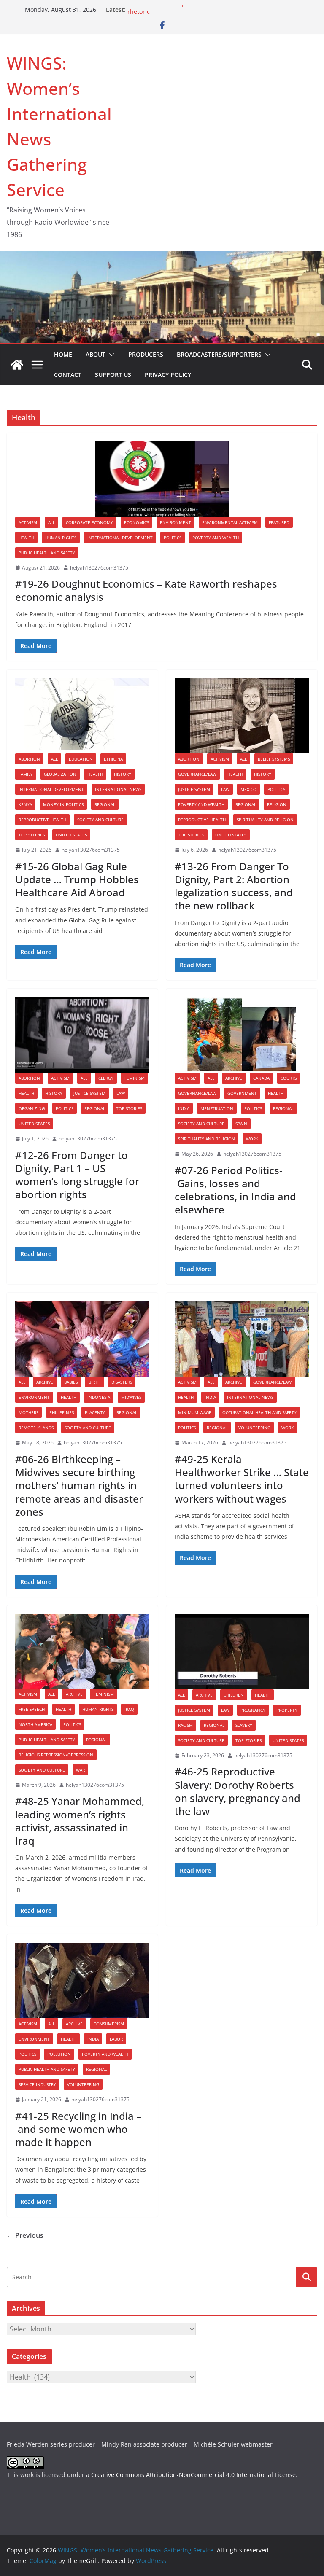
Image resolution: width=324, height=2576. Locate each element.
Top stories (32, 835)
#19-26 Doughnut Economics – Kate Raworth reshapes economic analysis (146, 590)
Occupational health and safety (259, 1412)
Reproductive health (42, 820)
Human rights (61, 538)
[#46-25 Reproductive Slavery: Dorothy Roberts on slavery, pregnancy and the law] (242, 1652)
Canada (261, 1078)
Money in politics (63, 804)
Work (252, 1139)
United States (71, 835)
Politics (173, 538)
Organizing (32, 1108)
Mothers (28, 1412)
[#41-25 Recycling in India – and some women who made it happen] (82, 1980)
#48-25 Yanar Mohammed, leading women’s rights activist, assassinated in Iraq (80, 1821)
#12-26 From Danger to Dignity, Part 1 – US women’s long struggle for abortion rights (77, 1175)
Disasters (122, 1382)
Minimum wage (195, 1412)
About (96, 354)
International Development (120, 538)
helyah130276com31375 (99, 568)
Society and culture (100, 820)
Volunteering (254, 1428)
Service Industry (37, 2084)
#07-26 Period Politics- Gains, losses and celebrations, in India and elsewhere (235, 1190)
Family (26, 774)
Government (242, 1093)
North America (35, 1724)
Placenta (95, 1412)
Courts (289, 1078)
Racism (185, 1725)
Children (234, 1695)
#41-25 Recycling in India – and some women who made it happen (78, 2129)
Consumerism (109, 2024)
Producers (146, 354)
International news (118, 789)
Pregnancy (253, 1710)
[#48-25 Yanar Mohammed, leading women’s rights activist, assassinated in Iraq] (82, 1651)
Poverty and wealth (216, 538)
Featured (279, 522)
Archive (234, 1078)
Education (81, 759)
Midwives (131, 1397)
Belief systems (274, 759)
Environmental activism (230, 522)
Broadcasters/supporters (219, 354)
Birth (94, 1382)
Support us (113, 375)
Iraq (129, 1709)
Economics (136, 522)
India (184, 1108)
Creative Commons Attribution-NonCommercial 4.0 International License (193, 2475)
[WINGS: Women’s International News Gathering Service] (17, 365)
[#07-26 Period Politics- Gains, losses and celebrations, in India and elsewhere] (242, 1035)
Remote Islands (36, 1428)
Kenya (25, 804)
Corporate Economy (89, 522)
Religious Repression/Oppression (56, 1755)
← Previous (25, 2235)
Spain (241, 1124)
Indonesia (99, 1397)
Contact (68, 375)
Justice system (194, 789)
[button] (110, 355)
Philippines (62, 1412)
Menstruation (217, 1108)
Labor (116, 2039)
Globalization (60, 774)
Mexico (248, 789)
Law (225, 789)
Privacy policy (168, 375)
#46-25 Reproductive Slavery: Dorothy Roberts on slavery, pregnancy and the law (238, 1791)
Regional (105, 804)
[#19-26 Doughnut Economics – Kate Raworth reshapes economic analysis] (162, 479)
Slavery (244, 1725)
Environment (175, 522)
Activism (28, 522)
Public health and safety (47, 553)
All (51, 522)
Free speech (32, 1709)
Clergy (106, 1078)
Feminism (135, 1078)
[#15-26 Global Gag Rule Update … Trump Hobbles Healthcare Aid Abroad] (82, 716)
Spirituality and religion (265, 820)
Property (287, 1710)
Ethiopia (113, 759)
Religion (277, 804)
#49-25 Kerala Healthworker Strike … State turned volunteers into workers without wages (242, 1479)
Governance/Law (197, 774)
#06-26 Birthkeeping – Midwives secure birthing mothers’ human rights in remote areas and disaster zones (79, 1485)
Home (63, 354)
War (80, 1770)
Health (26, 538)
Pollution (59, 2054)
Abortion (29, 759)
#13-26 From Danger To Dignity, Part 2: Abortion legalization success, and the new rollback (234, 886)
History (123, 774)
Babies (71, 1382)
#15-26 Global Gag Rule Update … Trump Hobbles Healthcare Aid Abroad (77, 879)
